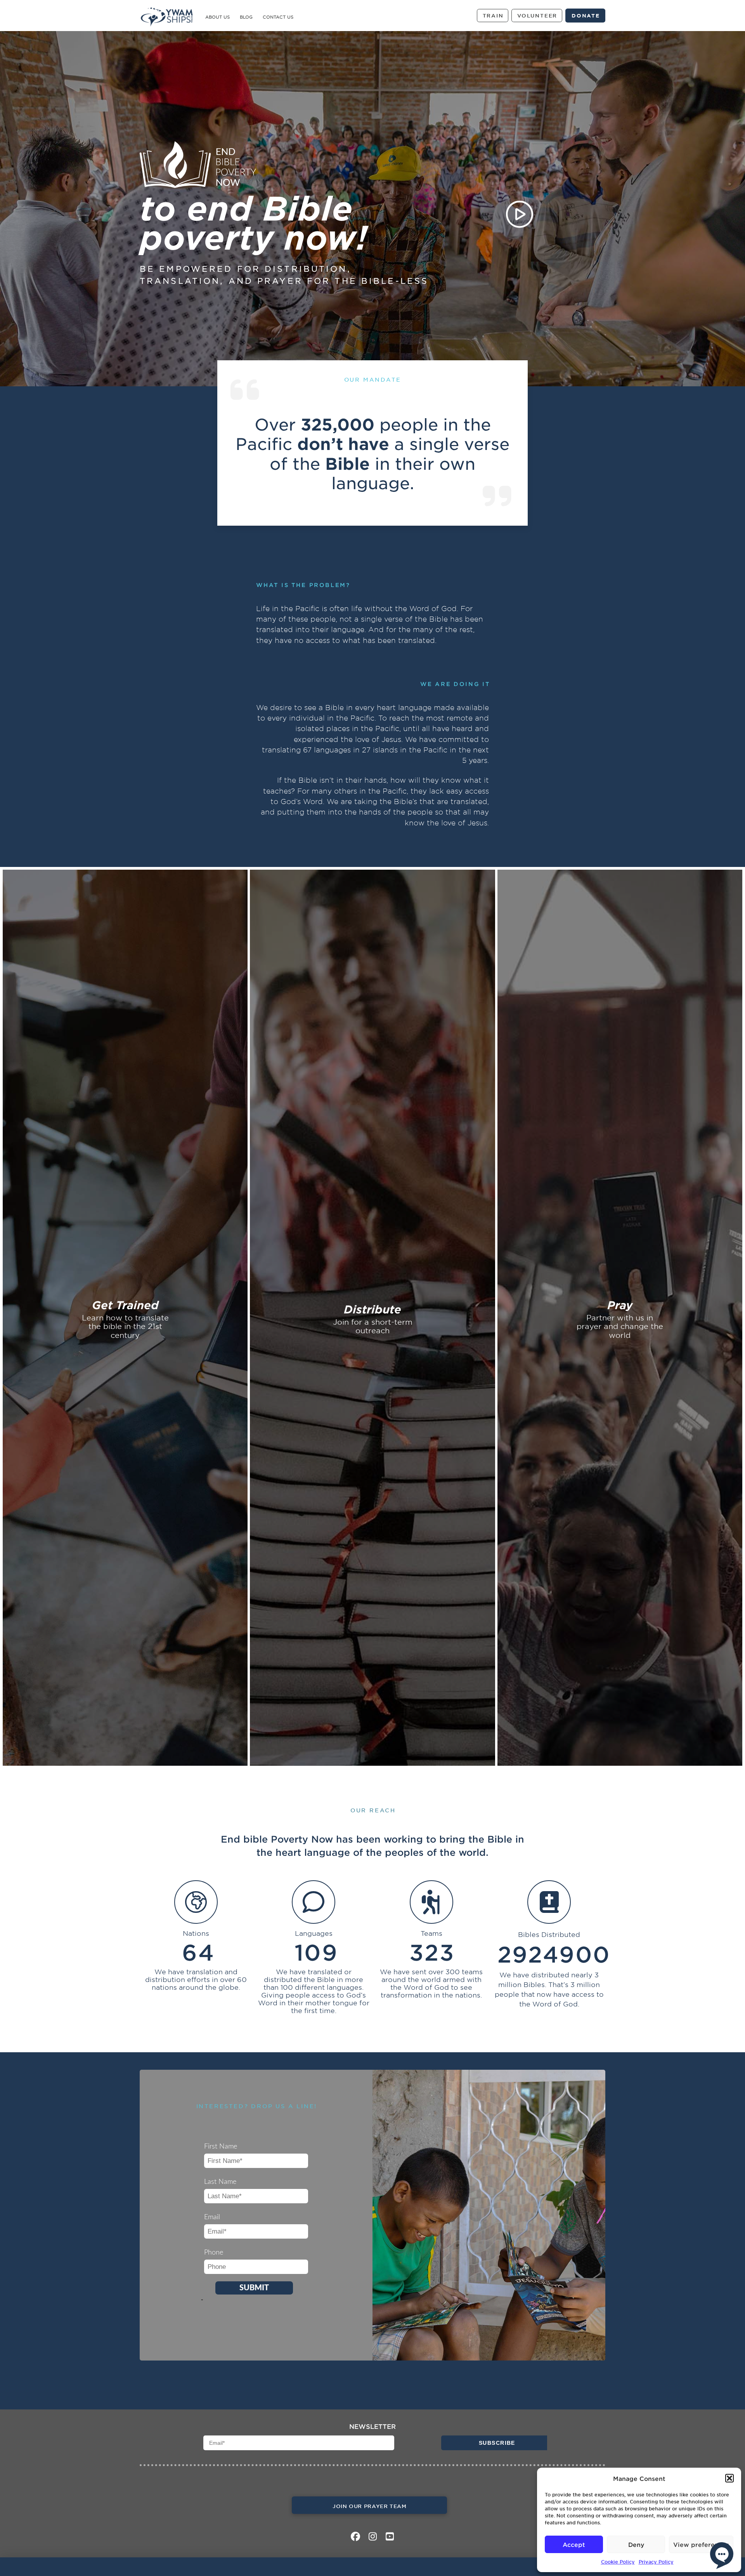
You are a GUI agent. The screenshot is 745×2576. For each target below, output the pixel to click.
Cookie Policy (618, 2562)
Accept (574, 2544)
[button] (729, 2478)
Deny (636, 2544)
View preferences (701, 2544)
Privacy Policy (656, 2562)
